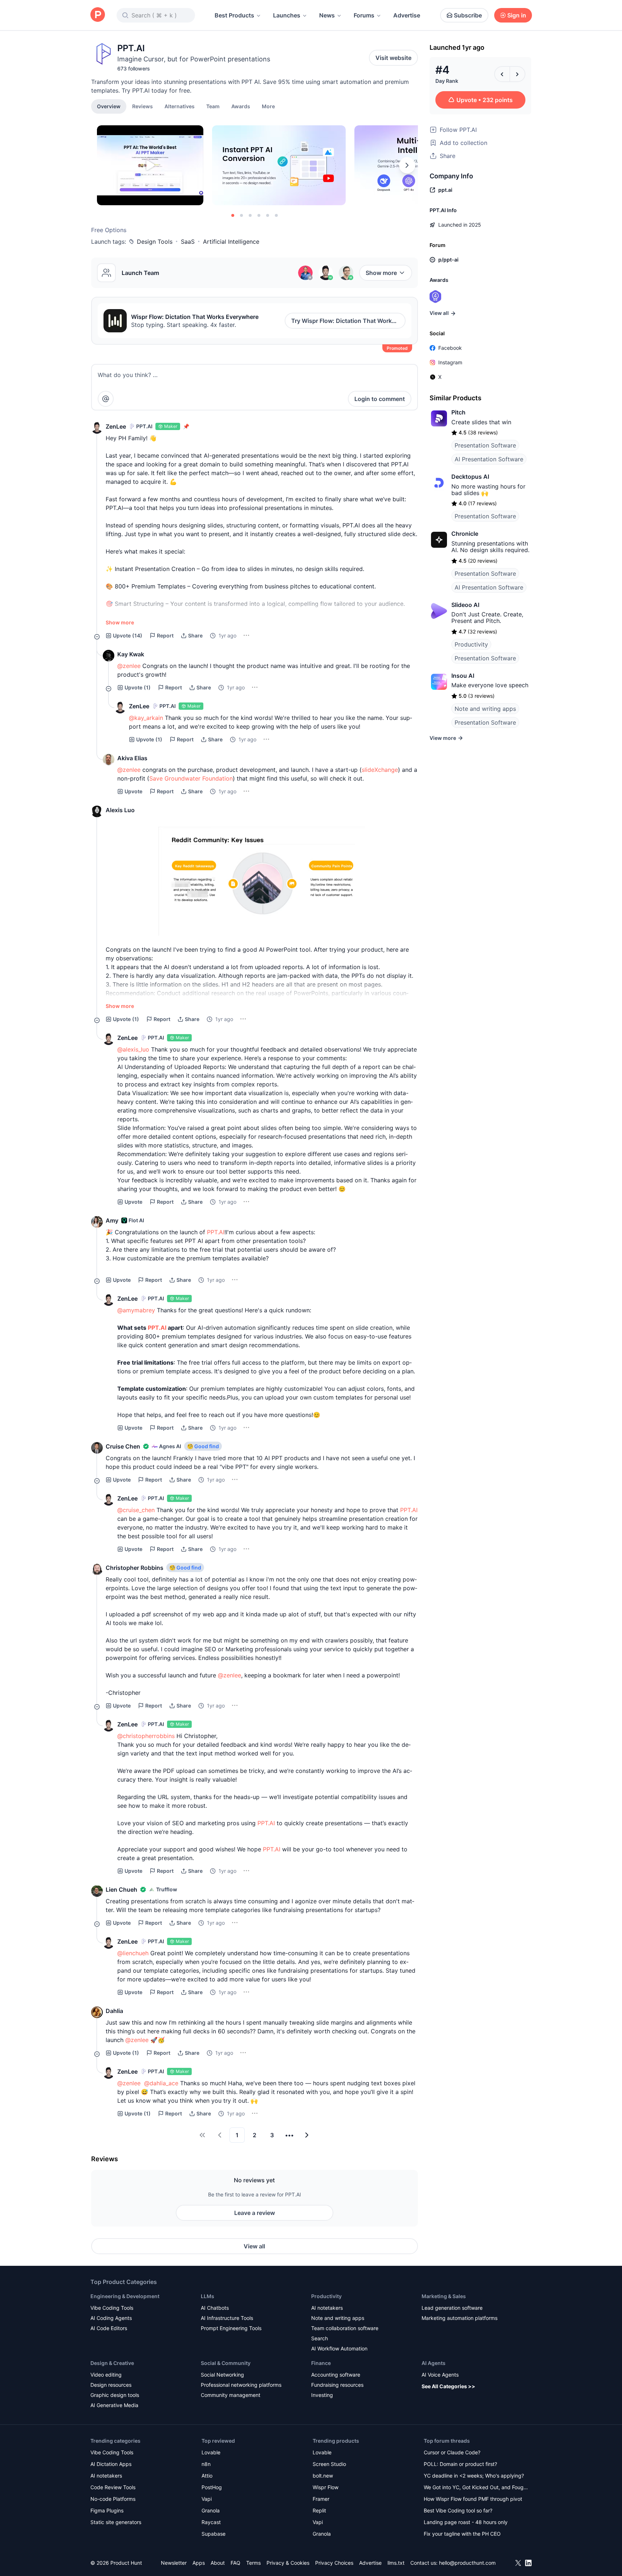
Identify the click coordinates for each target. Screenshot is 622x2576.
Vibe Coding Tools (112, 2308)
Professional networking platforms (241, 2385)
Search (320, 2338)
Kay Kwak (131, 654)
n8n (206, 2464)
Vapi (207, 2499)
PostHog (212, 2487)
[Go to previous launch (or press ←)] (502, 74)
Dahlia (114, 2011)
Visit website (393, 58)
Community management (231, 2395)
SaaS (188, 242)
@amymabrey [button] (136, 1310)
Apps (199, 2563)
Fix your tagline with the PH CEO (462, 2534)
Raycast (211, 2522)
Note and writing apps (485, 709)
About (218, 2563)
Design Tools (155, 242)
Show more (381, 273)
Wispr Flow (326, 2487)
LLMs (208, 2296)
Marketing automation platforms (460, 2318)
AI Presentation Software (489, 459)
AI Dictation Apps (111, 2464)
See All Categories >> (448, 2386)
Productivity (471, 644)
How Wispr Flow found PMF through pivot (473, 2499)
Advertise (407, 15)
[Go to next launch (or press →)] (517, 74)
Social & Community (226, 2363)
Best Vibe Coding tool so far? (458, 2510)
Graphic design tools (115, 2395)
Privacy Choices (334, 2563)
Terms (253, 2563)
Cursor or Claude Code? (452, 2452)
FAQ (235, 2563)
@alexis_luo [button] (133, 1049)
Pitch (458, 412)
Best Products (234, 15)
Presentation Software (485, 445)
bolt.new (323, 2476)
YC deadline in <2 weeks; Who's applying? (474, 2476)
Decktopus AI (470, 477)
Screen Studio (329, 2464)
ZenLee (116, 426)
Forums (364, 15)
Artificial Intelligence (231, 242)
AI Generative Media (114, 2405)
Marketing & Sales (444, 2296)
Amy (112, 1220)
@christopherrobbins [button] (146, 1736)
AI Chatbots (215, 2308)
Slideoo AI (465, 605)
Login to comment (380, 399)
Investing (322, 2395)
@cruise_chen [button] (136, 1510)
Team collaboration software (345, 2328)
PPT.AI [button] (216, 1232)
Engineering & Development (125, 2296)
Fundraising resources (337, 2385)
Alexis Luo (120, 810)
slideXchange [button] (380, 770)
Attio (207, 2476)
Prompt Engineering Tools (231, 2328)
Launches (287, 15)
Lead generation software (452, 2308)
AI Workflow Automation (339, 2348)
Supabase (214, 2534)
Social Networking (222, 2375)
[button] (268, 106)
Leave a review (255, 2213)
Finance (321, 2363)
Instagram (450, 362)
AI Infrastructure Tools (227, 2318)
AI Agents (434, 2363)
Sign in (517, 15)
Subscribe (468, 15)
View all (254, 2246)
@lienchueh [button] (133, 1953)
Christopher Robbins (135, 1568)
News (327, 15)
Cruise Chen (123, 1446)
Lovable (211, 2452)
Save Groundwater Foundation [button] (191, 778)
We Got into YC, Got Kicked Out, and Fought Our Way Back (476, 2488)
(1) (138, 687)
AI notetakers (327, 2308)
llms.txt (396, 2563)
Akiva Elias (132, 758)
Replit (319, 2510)
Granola (211, 2510)
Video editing (106, 2375)
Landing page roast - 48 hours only (466, 2522)
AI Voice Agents (440, 2375)
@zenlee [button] (129, 666)
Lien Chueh (121, 1890)
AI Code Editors (109, 2328)
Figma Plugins (107, 2510)
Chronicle (465, 534)
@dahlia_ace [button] (161, 2083)
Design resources (111, 2385)
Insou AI (463, 676)
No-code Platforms (113, 2499)
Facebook (450, 348)
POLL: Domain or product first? (460, 2464)
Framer (321, 2499)
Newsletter (174, 2563)
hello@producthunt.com (467, 2563)
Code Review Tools (113, 2487)
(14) (128, 635)
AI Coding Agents (111, 2318)
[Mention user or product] (106, 399)
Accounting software (336, 2375)
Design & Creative (112, 2363)
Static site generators (116, 2522)
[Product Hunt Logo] (98, 15)
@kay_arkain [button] (146, 718)
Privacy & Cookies (288, 2563)
